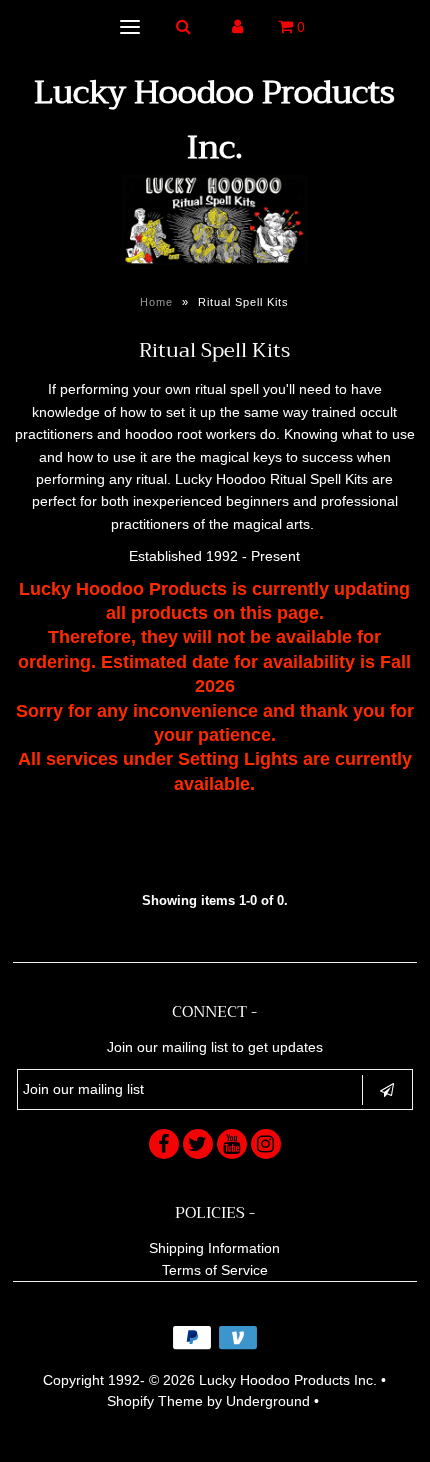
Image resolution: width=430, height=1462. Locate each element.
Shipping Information (214, 1248)
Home (156, 302)
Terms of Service (215, 1270)
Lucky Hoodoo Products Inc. (214, 120)
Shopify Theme (155, 1401)
